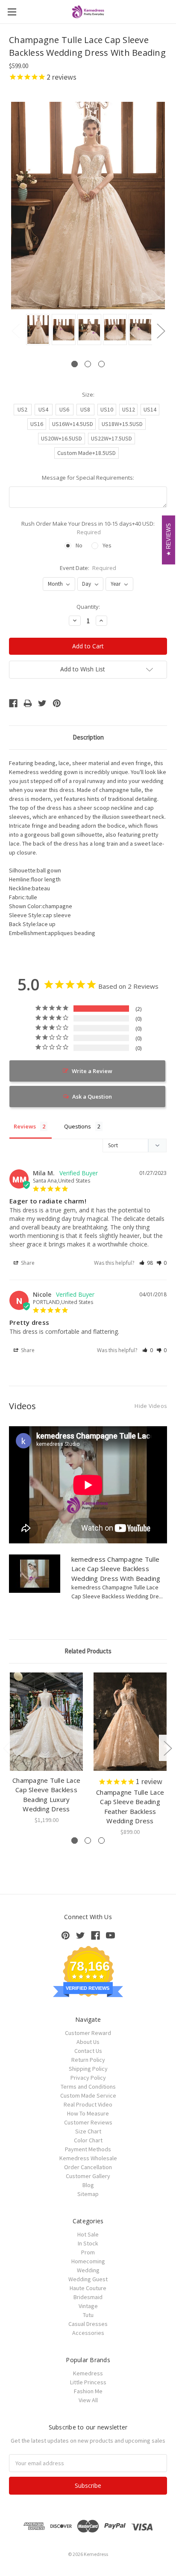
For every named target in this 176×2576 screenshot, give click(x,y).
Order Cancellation (88, 2167)
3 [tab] (101, 364)
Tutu (88, 2315)
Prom (88, 2252)
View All (88, 2400)
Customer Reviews (88, 2122)
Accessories (88, 2333)
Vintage (88, 2306)
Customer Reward (88, 2033)
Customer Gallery (88, 2176)
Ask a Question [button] (92, 1097)
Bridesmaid (88, 2297)
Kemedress (88, 2373)
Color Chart (88, 2140)
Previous (15, 331)
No (79, 545)
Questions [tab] (78, 1126)
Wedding (88, 2270)
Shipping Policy (88, 2069)
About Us (88, 2042)
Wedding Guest (88, 2279)
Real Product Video (88, 2104)
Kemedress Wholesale (88, 2158)
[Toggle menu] (12, 12)
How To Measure (88, 2113)
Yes (107, 545)
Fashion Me (88, 2391)
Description (88, 737)
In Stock (88, 2243)
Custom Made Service (88, 2095)
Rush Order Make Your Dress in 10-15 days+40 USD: (88, 528)
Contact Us (88, 2051)
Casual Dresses (88, 2324)
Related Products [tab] (88, 1651)
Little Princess (88, 2382)
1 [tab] (75, 364)
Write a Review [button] (92, 1071)
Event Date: (88, 568)
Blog (88, 2185)
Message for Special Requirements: (88, 478)
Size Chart (88, 2131)
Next (161, 331)
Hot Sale (88, 2234)
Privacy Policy (88, 2078)
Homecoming (88, 2261)
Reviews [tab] (25, 1126)
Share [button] (27, 1263)
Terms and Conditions (88, 2087)
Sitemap (88, 2194)
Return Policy (88, 2060)
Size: (88, 394)
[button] (146, 1263)
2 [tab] (88, 364)
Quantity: (88, 607)
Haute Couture (88, 2288)
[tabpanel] (37, 330)
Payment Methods (88, 2149)
